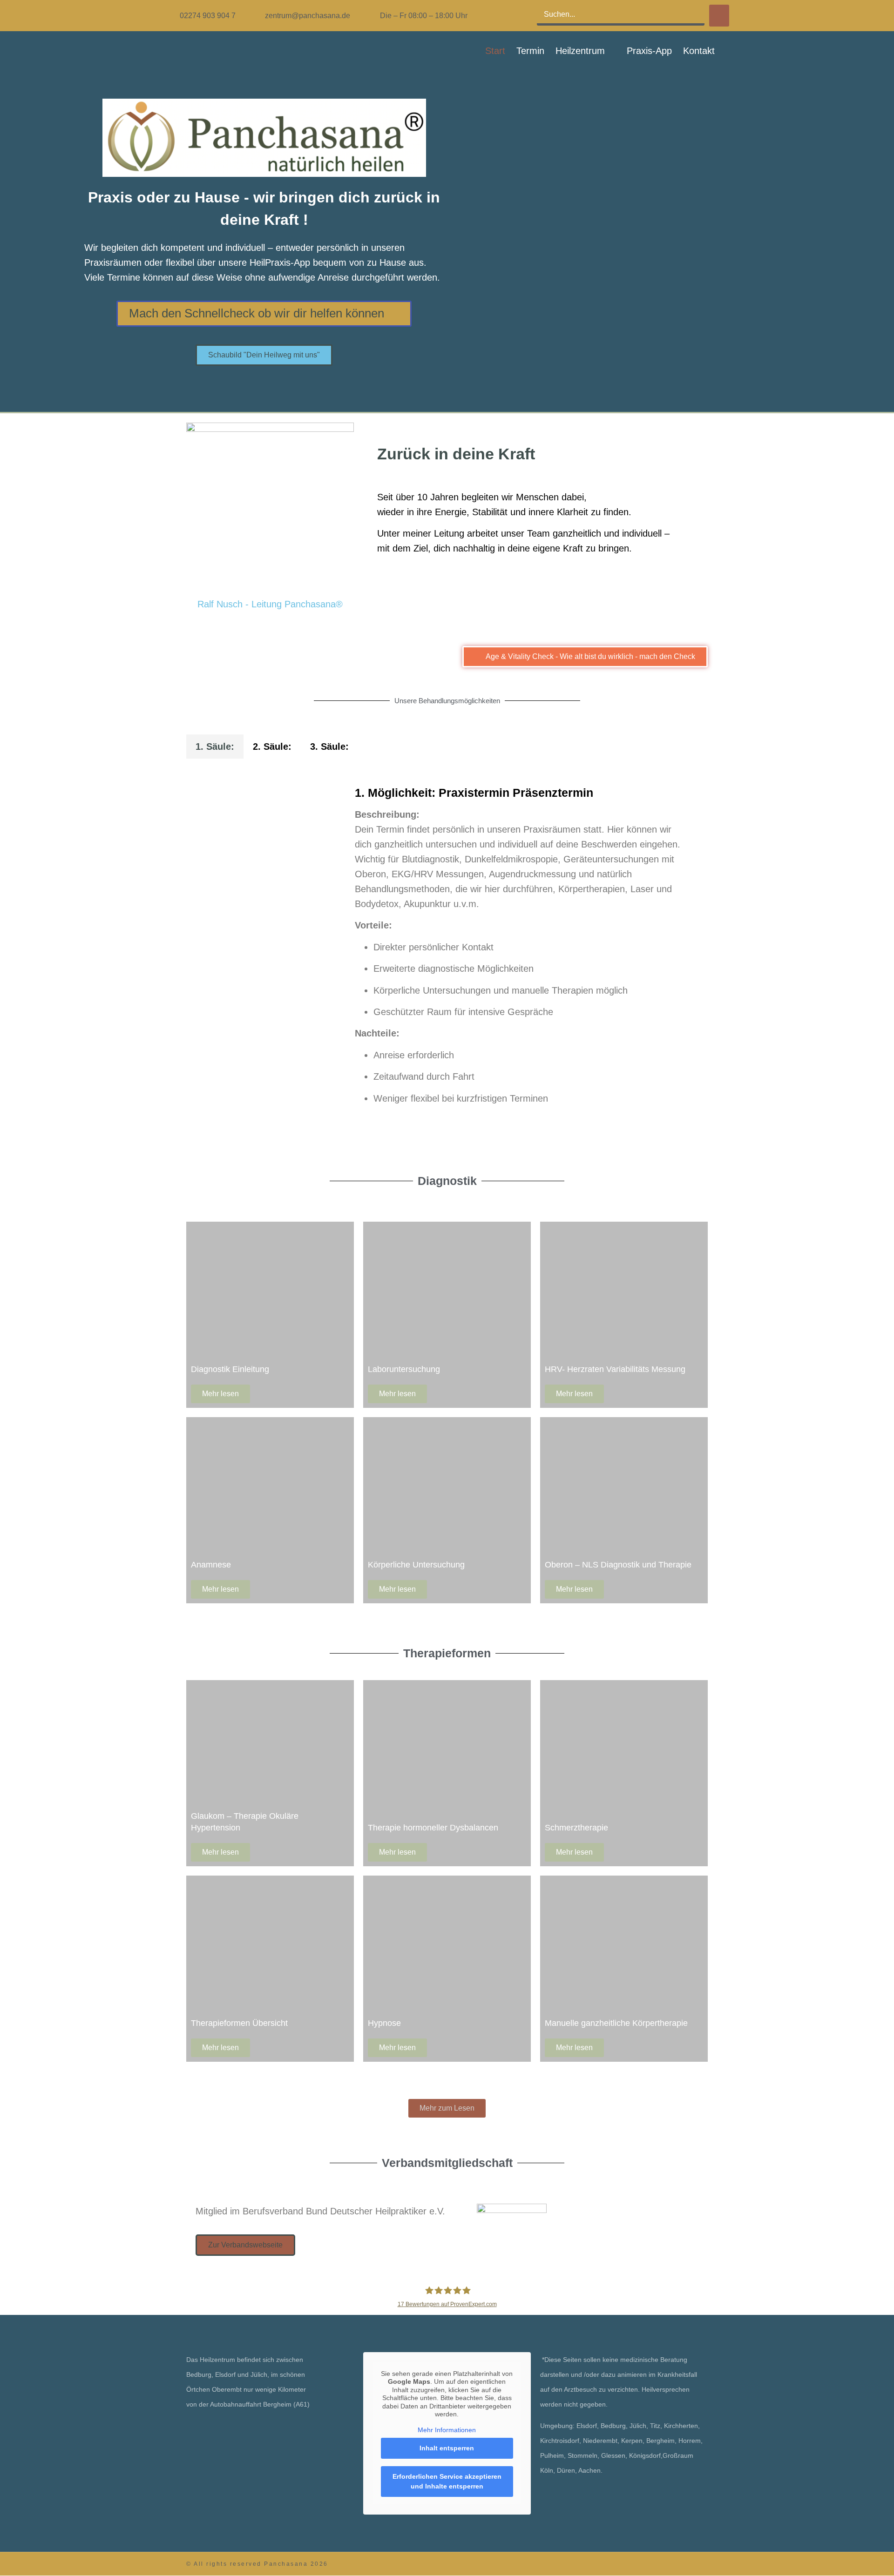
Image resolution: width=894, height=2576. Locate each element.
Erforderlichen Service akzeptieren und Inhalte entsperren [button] (447, 2481)
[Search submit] (719, 16)
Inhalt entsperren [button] (447, 2448)
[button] (586, 51)
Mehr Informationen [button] (447, 2430)
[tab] (215, 747)
